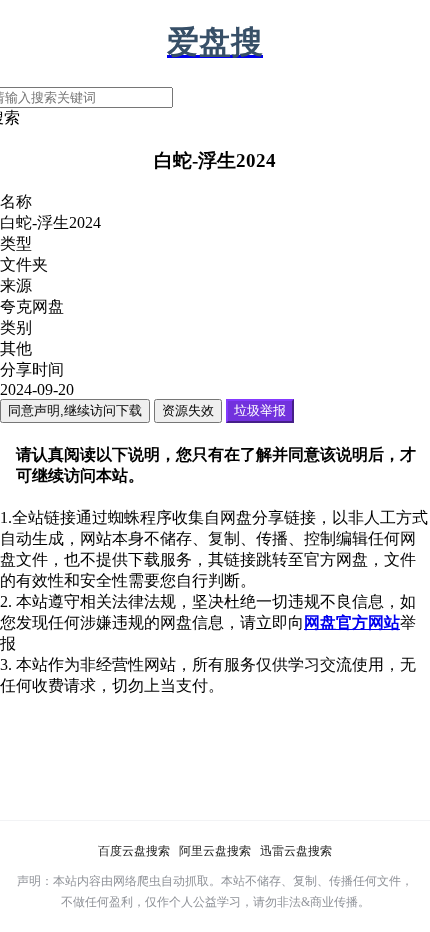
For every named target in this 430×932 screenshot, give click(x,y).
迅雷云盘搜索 (296, 851)
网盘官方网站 (352, 622)
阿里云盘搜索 (215, 851)
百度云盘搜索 (134, 851)
